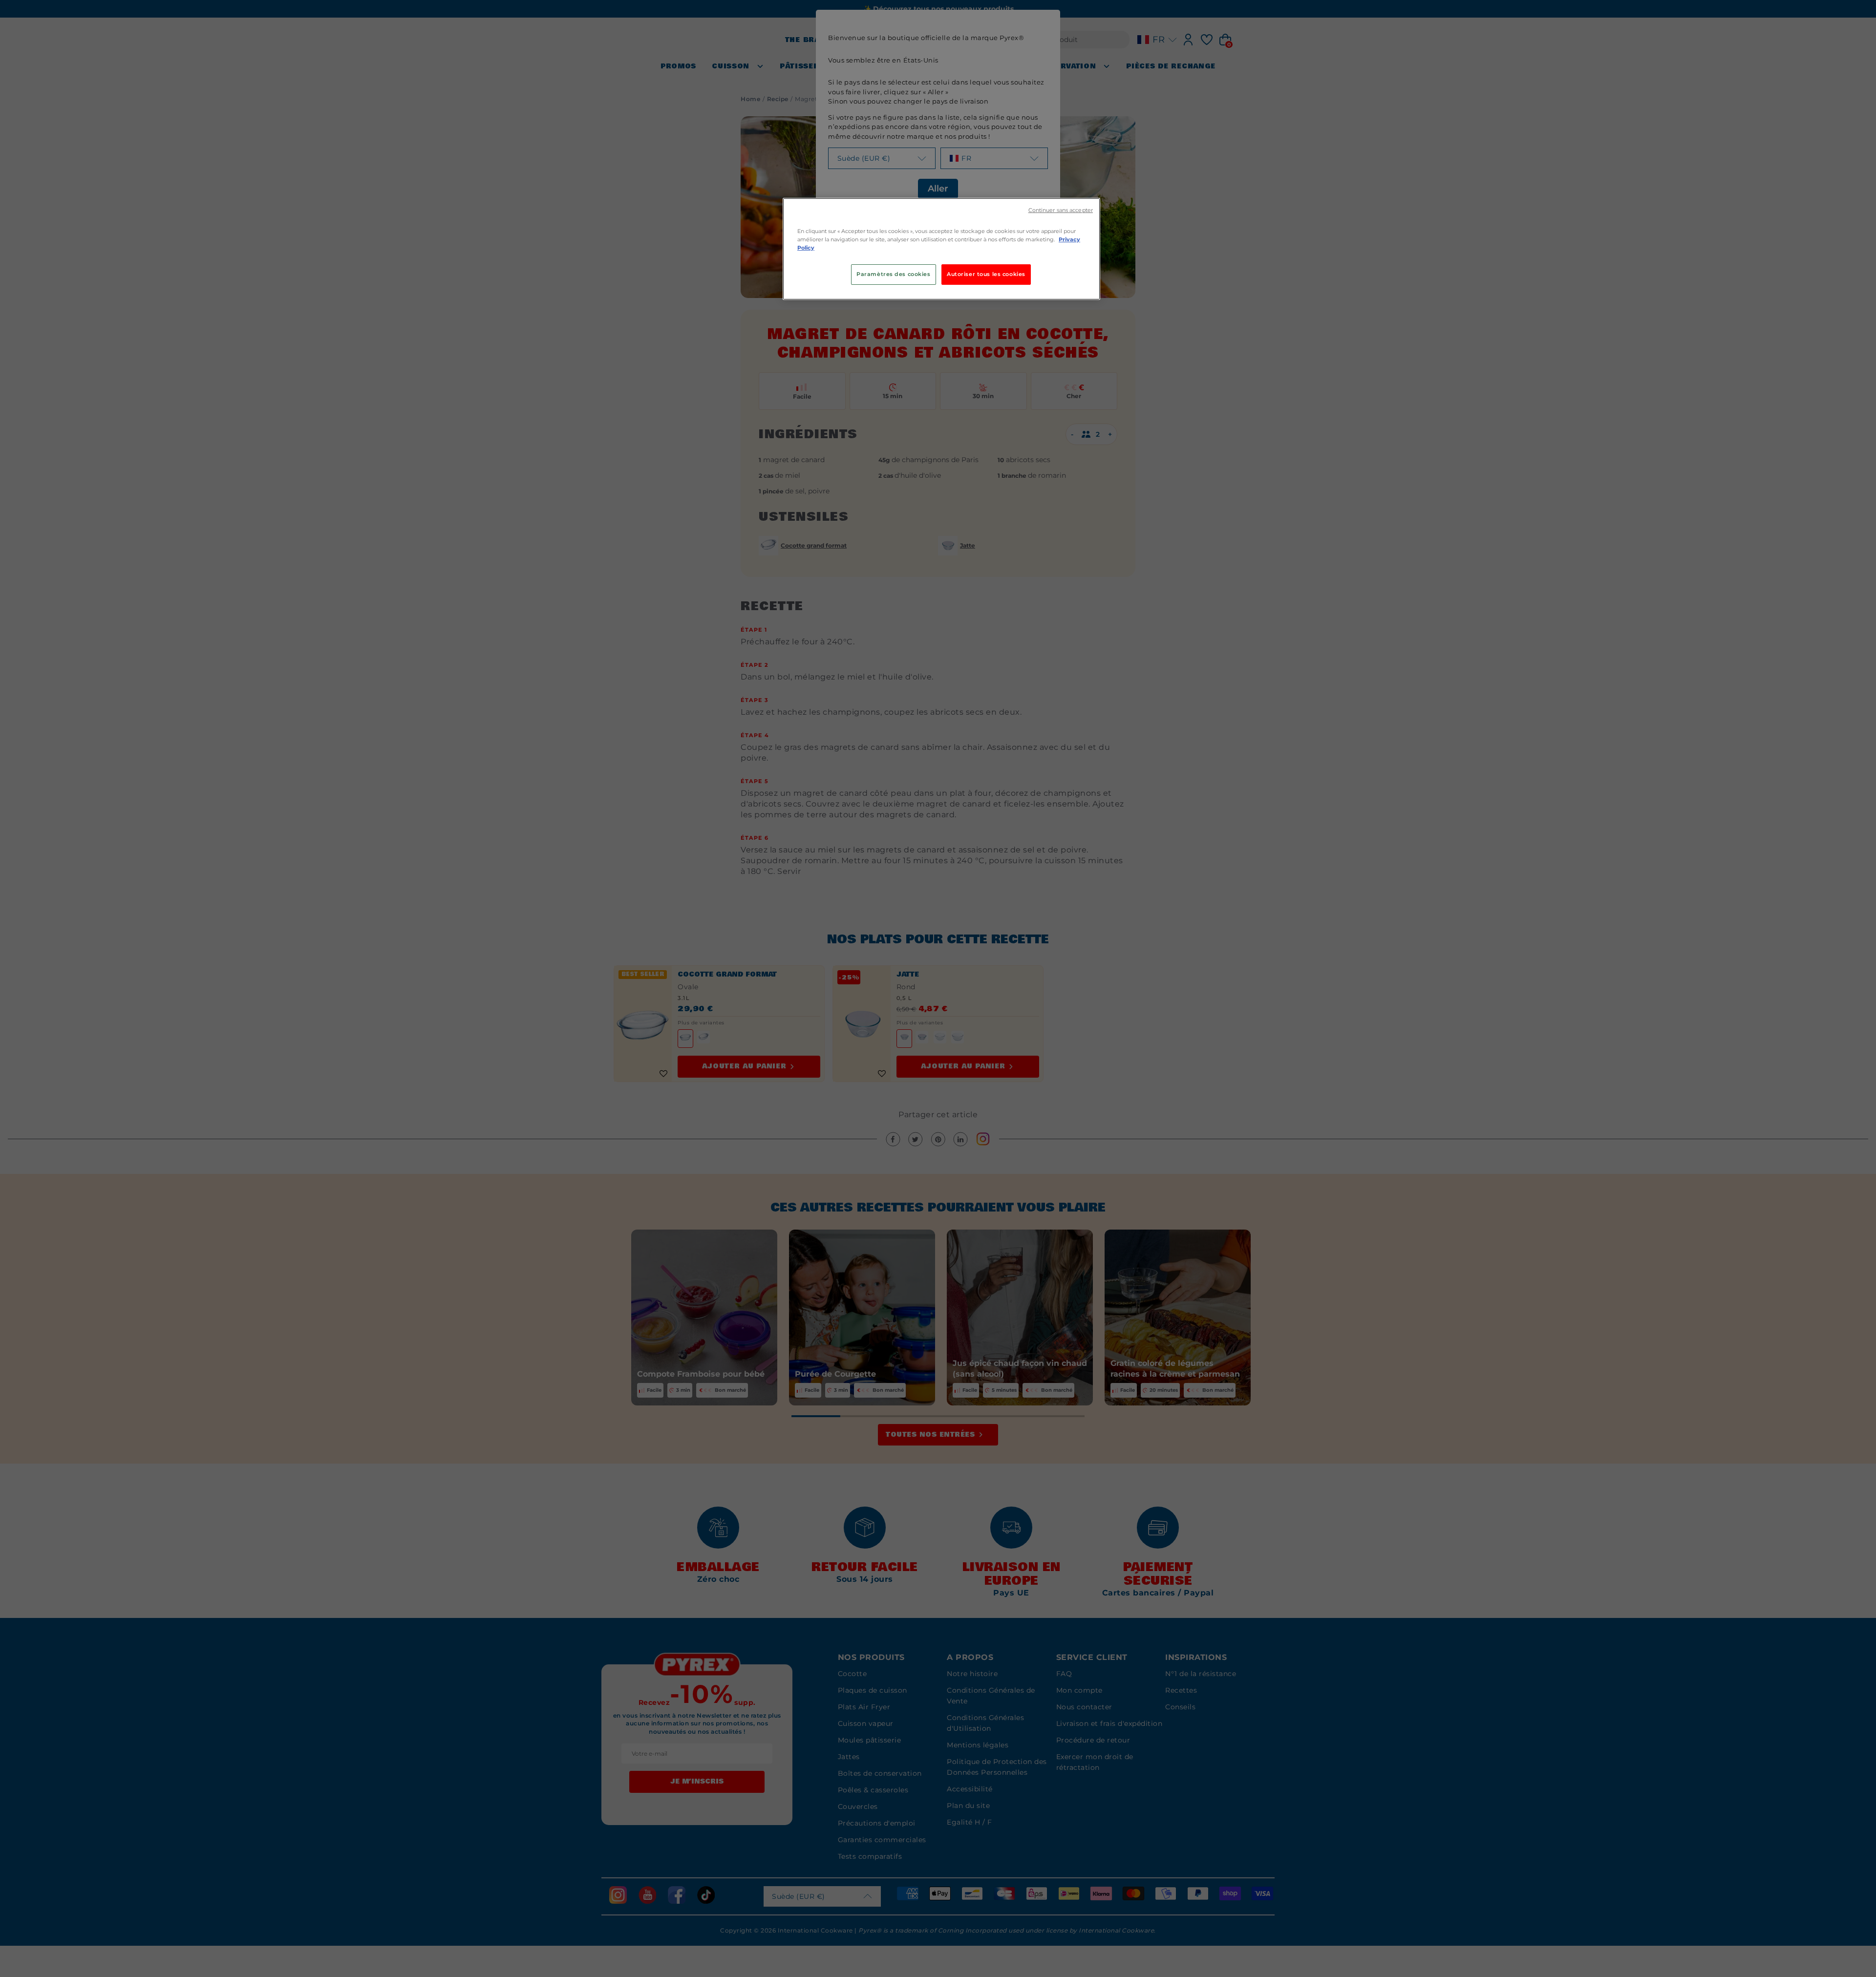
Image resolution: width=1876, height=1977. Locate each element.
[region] (941, 249)
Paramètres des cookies (894, 274)
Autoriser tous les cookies (986, 274)
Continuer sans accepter (1061, 210)
